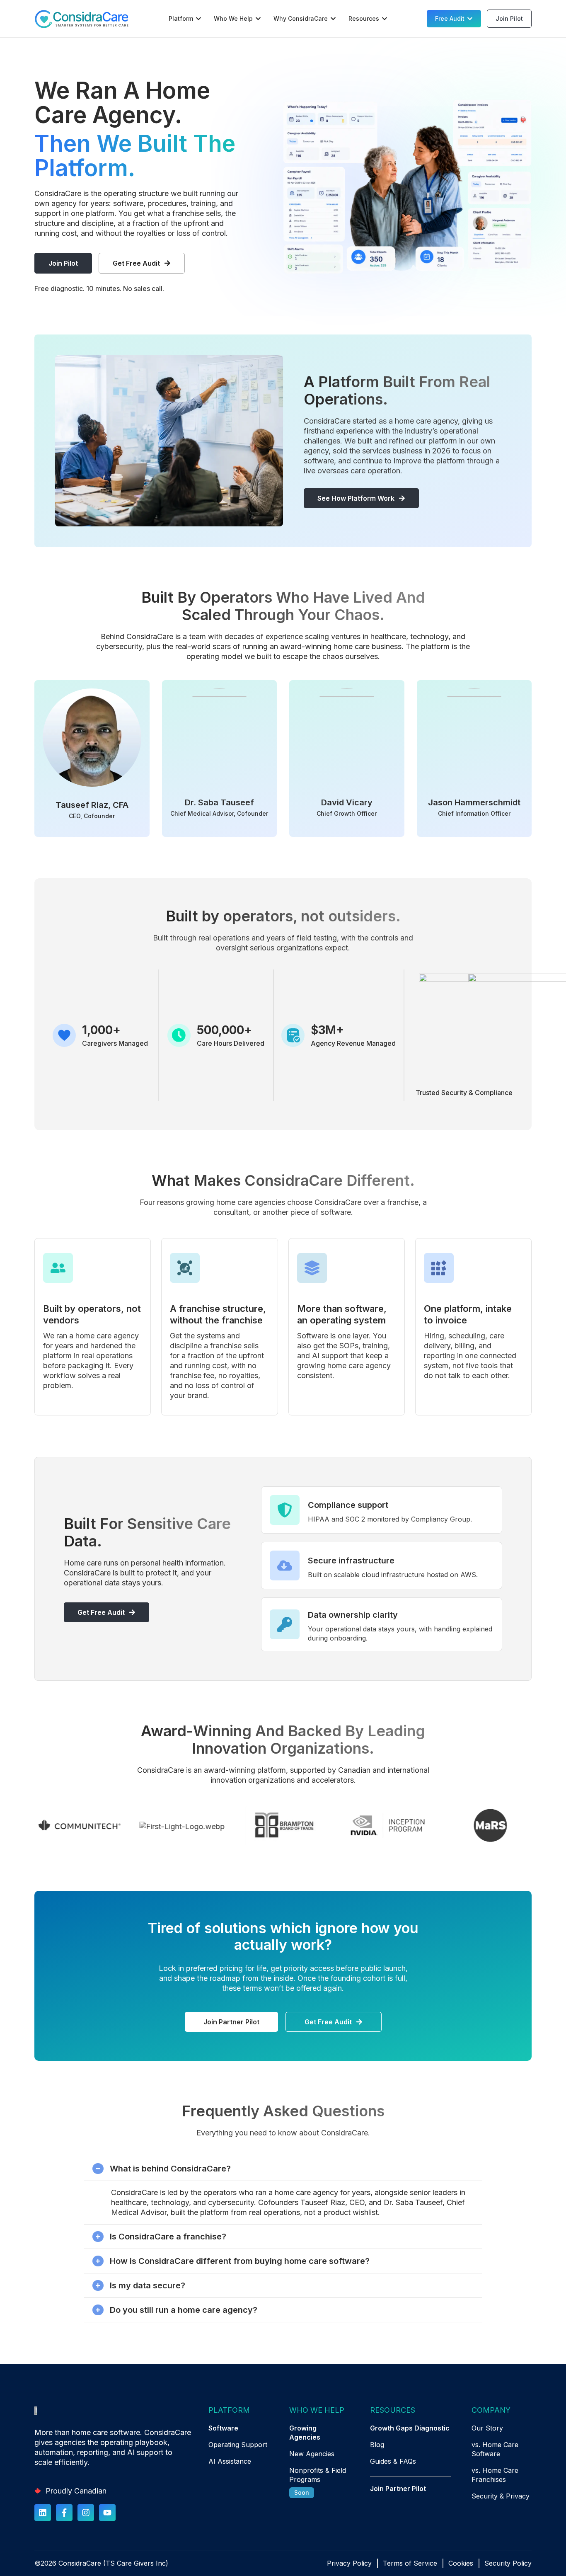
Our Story (487, 2428)
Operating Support (238, 2445)
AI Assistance (230, 2461)
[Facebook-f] (64, 2513)
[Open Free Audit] (470, 19)
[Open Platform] (198, 19)
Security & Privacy (501, 2496)
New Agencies (312, 2454)
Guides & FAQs (393, 2461)
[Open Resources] (385, 19)
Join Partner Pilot (398, 2489)
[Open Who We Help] (258, 19)
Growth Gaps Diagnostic (410, 2428)
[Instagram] (86, 2513)
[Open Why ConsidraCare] (333, 19)
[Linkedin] (43, 2513)
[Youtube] (107, 2513)
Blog (377, 2445)
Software (223, 2428)
